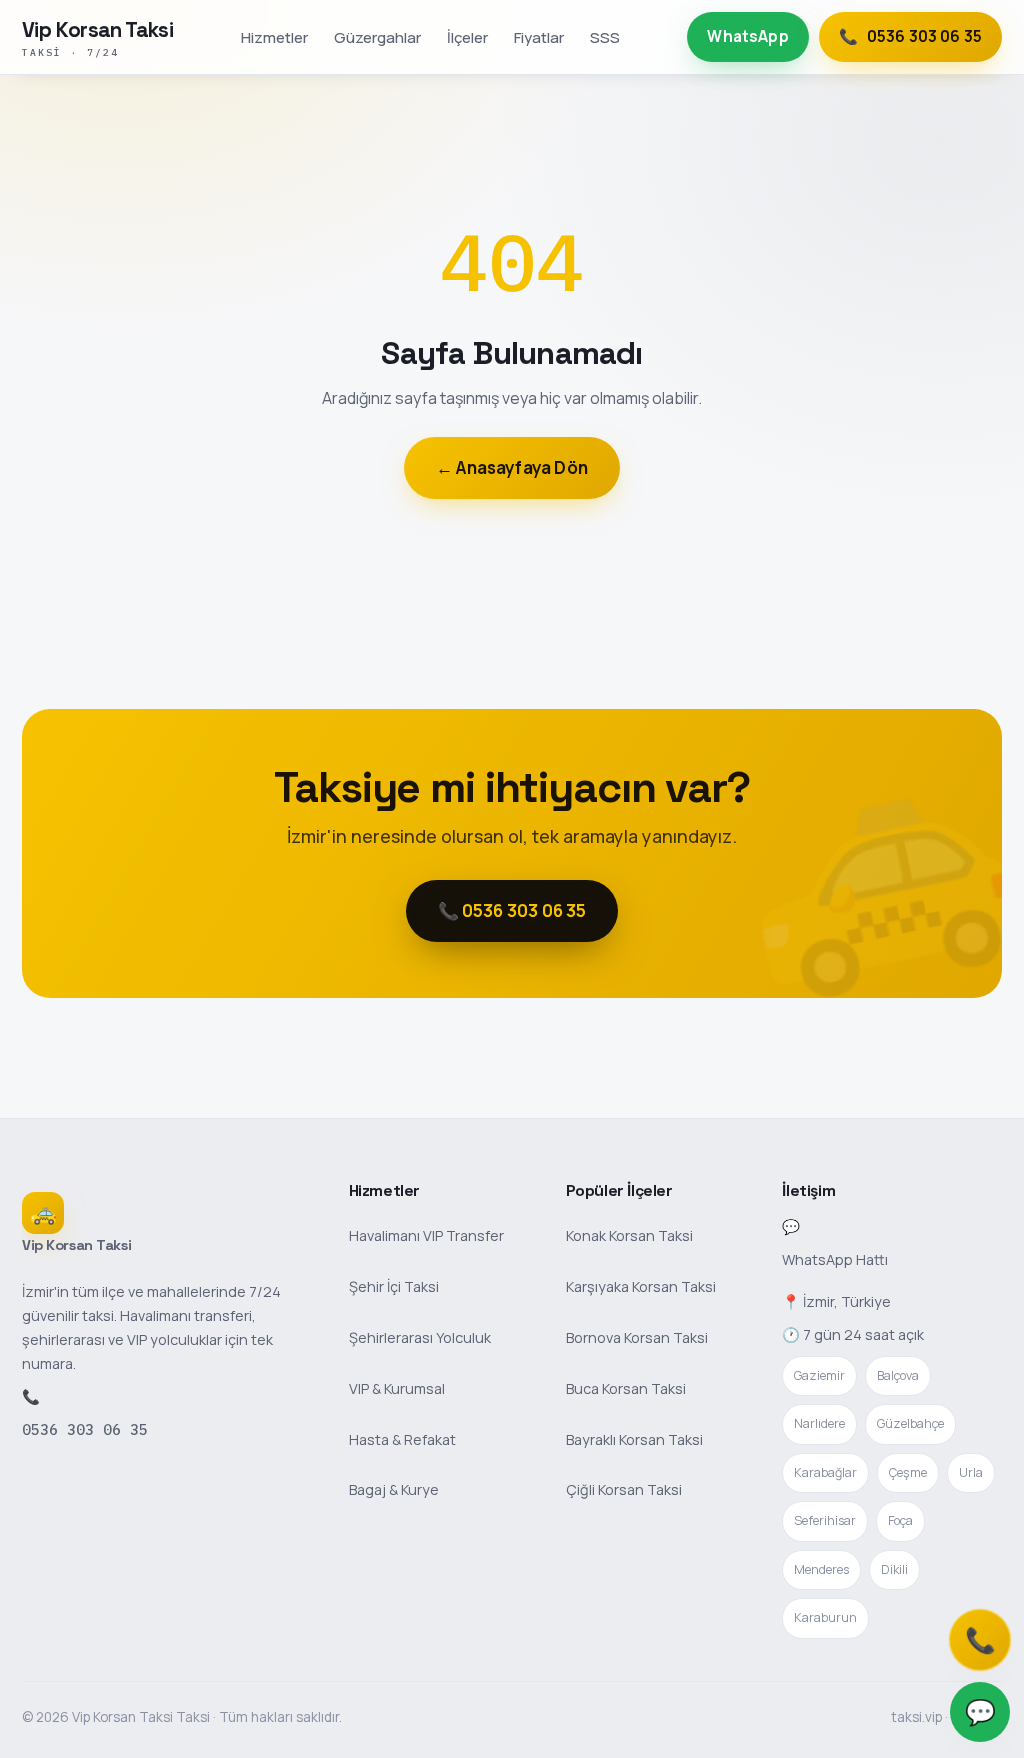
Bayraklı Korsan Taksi (634, 1439)
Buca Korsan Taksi (626, 1388)
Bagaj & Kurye (394, 1489)
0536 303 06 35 (85, 1429)
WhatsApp (747, 36)
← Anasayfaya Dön (512, 467)
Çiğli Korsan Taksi (624, 1489)
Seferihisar (825, 1520)
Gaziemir (819, 1375)
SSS (605, 37)
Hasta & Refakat (402, 1439)
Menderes (821, 1569)
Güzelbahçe (910, 1423)
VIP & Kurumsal (397, 1388)
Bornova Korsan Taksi (637, 1337)
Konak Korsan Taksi (629, 1235)
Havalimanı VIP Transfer (426, 1235)
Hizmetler (274, 37)
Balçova (898, 1375)
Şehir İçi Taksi (394, 1286)
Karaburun (825, 1617)
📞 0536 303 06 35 (512, 910)
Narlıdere (819, 1423)
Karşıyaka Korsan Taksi (641, 1286)
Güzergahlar (377, 37)
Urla (971, 1472)
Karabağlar (825, 1472)
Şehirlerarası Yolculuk (420, 1337)
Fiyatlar (539, 37)
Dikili (894, 1569)
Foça (900, 1520)
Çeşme (908, 1472)
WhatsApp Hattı (835, 1259)
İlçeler (467, 37)
